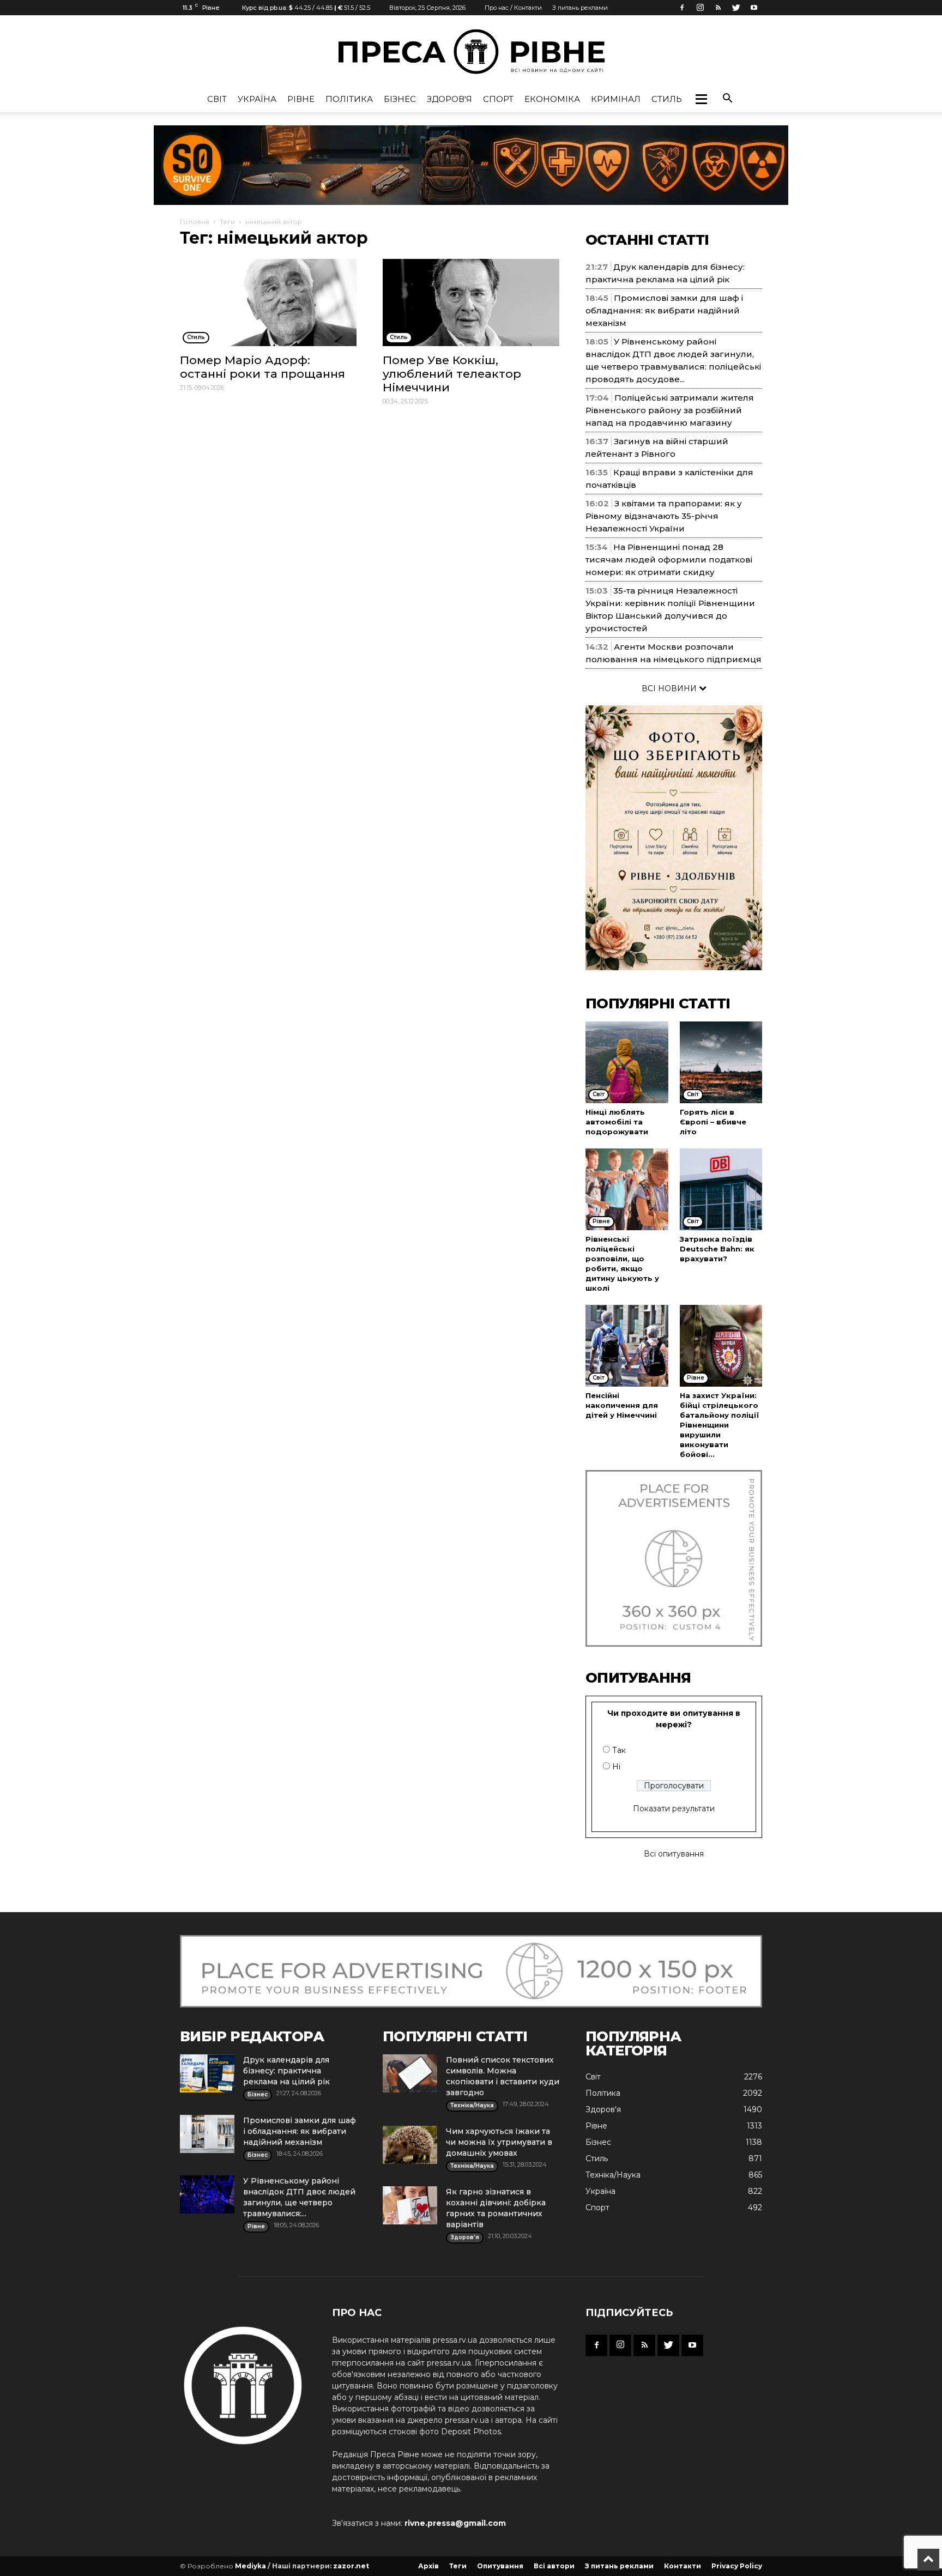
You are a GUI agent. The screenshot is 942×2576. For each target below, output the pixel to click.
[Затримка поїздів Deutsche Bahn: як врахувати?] (721, 1189)
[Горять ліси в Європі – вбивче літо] (721, 1062)
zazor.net (351, 2566)
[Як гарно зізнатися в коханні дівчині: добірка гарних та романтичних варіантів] (410, 2205)
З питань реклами (580, 8)
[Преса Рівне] (471, 52)
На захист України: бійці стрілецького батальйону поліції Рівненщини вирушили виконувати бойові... (720, 1425)
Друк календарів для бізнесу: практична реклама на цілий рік (286, 2071)
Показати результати (674, 1809)
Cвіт (217, 99)
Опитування (500, 2566)
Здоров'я (449, 99)
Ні (616, 1767)
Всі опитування (674, 1854)
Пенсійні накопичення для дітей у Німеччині (622, 1405)
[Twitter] (736, 8)
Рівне (301, 99)
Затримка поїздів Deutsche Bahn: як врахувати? (717, 1249)
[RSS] (718, 8)
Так (619, 1750)
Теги (227, 222)
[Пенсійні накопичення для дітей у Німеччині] (627, 1346)
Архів (428, 2566)
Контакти (683, 2566)
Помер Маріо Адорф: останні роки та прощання (262, 367)
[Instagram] (700, 8)
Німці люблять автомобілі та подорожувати (617, 1122)
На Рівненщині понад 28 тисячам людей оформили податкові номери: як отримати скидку (669, 560)
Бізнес (400, 99)
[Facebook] (682, 8)
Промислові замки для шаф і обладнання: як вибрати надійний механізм (664, 310)
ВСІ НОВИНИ (670, 688)
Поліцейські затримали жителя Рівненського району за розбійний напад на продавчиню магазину (670, 410)
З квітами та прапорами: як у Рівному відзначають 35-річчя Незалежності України (664, 516)
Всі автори (554, 2566)
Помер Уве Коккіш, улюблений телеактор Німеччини (452, 374)
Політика (349, 99)
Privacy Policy (737, 2566)
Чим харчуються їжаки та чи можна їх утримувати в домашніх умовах (499, 2142)
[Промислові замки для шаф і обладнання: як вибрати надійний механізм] (207, 2134)
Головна (195, 222)
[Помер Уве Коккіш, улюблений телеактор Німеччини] (471, 303)
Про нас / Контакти (513, 8)
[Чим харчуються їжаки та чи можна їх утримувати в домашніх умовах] (410, 2145)
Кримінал (616, 99)
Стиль (667, 99)
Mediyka (250, 2566)
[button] (701, 99)
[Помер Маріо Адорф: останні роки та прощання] (268, 303)
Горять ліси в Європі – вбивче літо (713, 1122)
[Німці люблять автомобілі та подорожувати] (627, 1062)
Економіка (552, 99)
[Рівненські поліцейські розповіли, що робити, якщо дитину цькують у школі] (627, 1189)
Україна (257, 99)
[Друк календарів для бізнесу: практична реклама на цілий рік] (207, 2073)
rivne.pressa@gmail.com (455, 2523)
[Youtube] (754, 8)
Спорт (498, 99)
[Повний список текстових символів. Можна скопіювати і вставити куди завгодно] (410, 2073)
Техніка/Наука (613, 2175)
